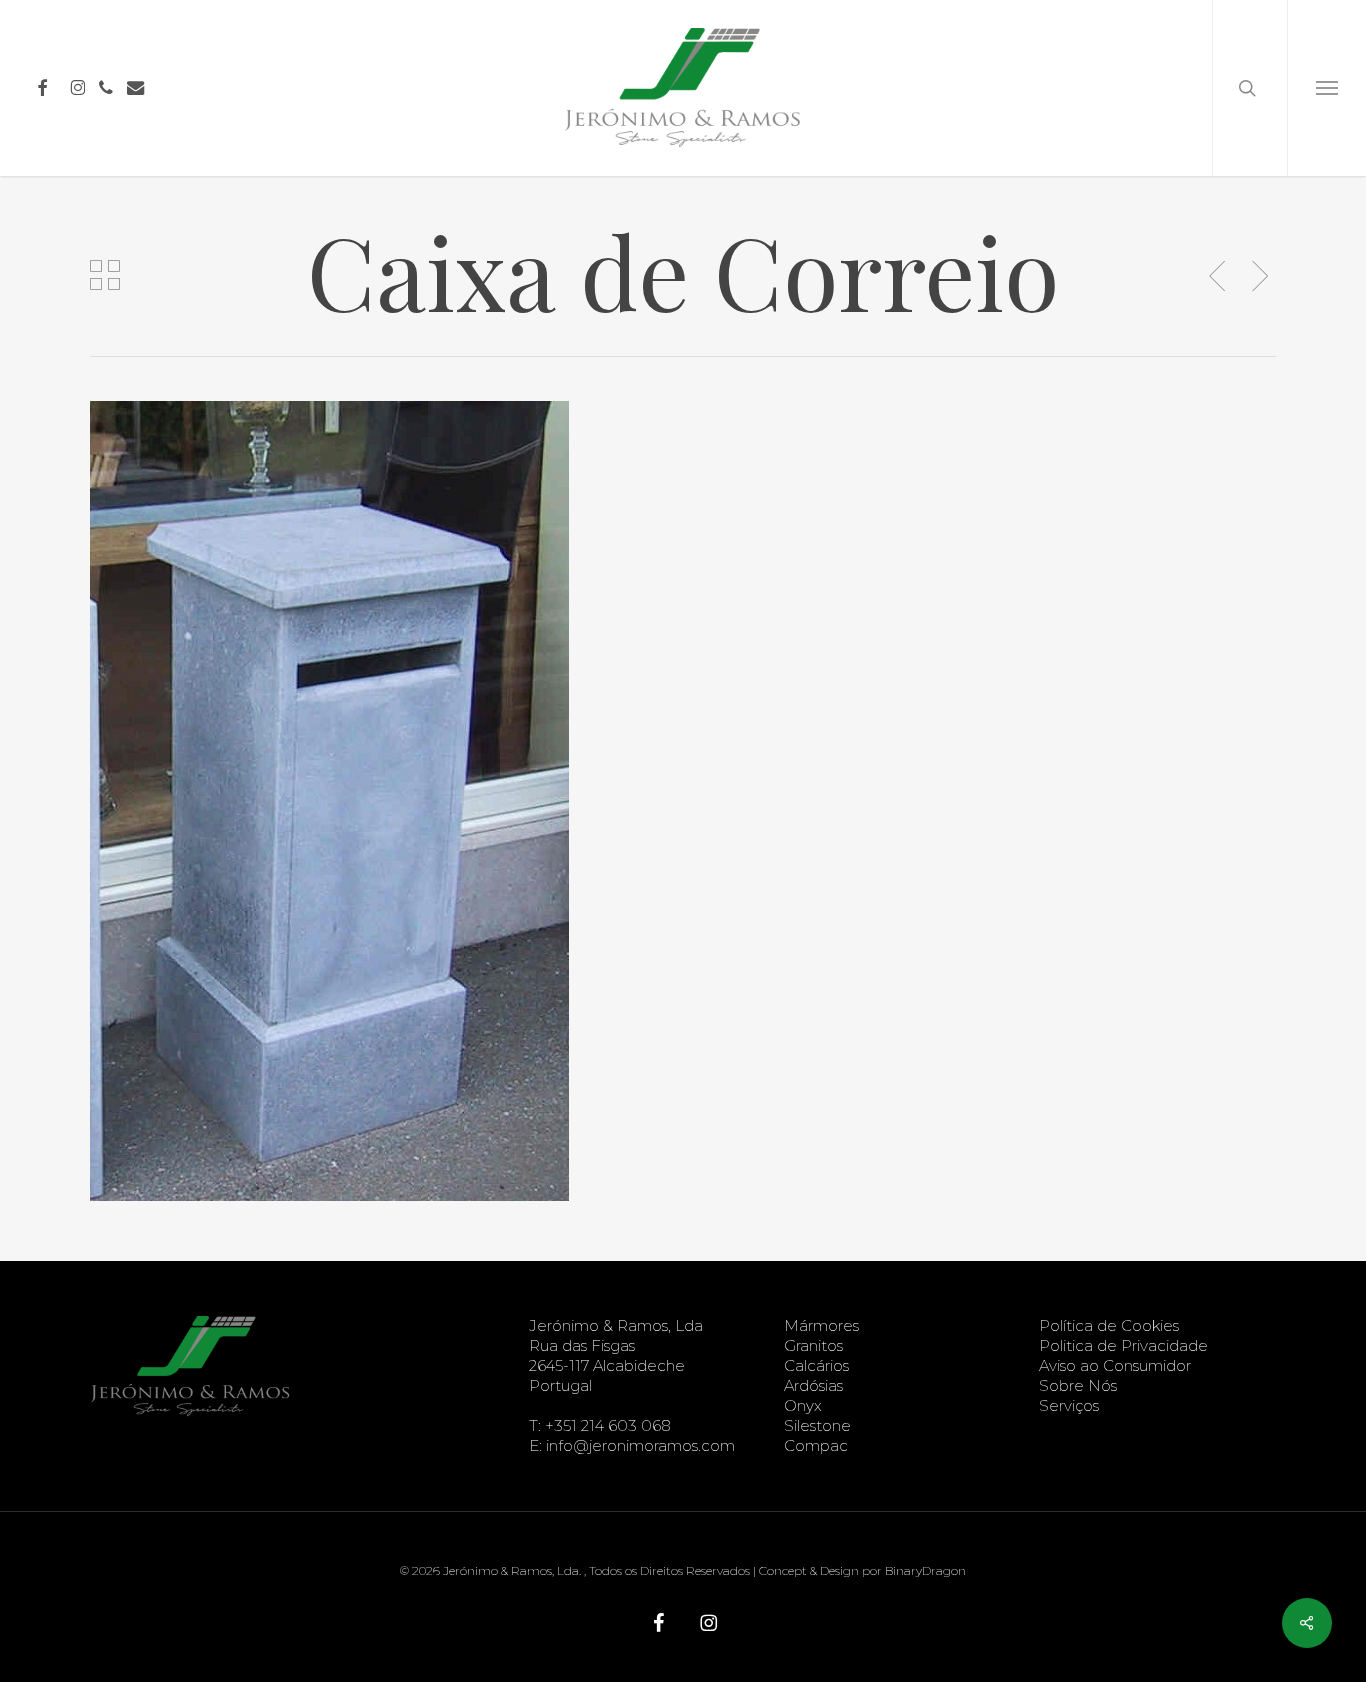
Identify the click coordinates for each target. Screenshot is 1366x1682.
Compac (816, 1445)
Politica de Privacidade (1123, 1345)
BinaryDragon (925, 1570)
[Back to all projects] (105, 275)
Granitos (813, 1345)
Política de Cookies (1109, 1325)
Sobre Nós (1078, 1385)
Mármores (821, 1325)
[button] (1326, 88)
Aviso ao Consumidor (1115, 1365)
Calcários (816, 1365)
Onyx (803, 1405)
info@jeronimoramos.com (640, 1445)
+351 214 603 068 (608, 1425)
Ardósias (813, 1385)
